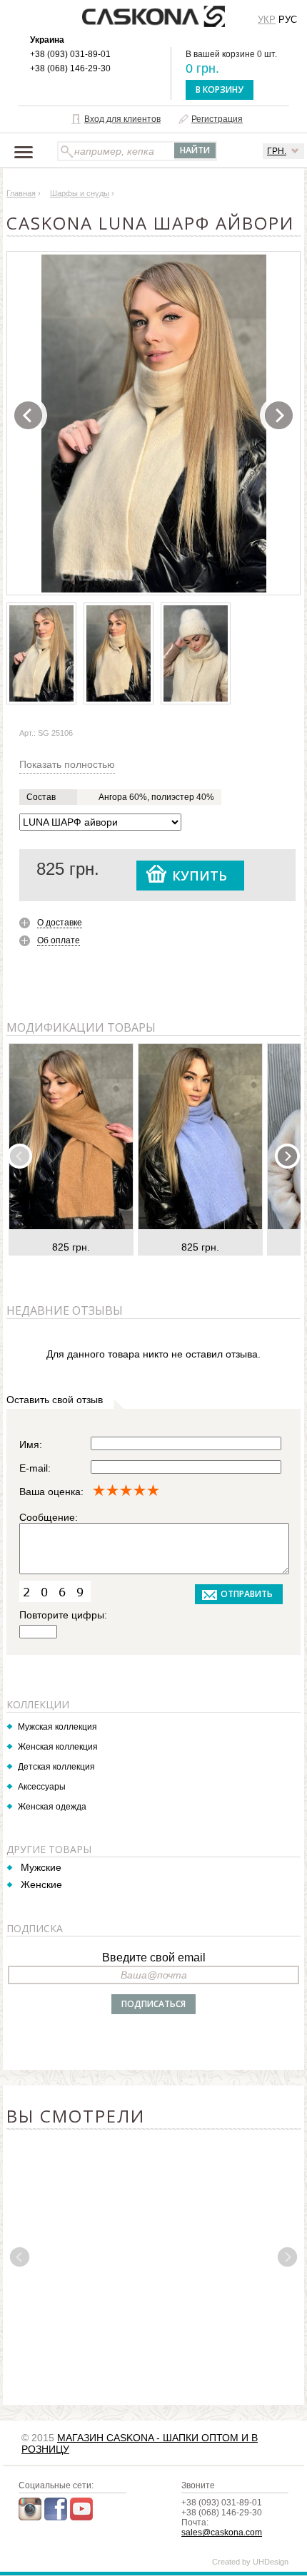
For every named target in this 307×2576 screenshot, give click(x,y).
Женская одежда (52, 1807)
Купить (200, 876)
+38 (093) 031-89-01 (70, 54)
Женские (41, 1884)
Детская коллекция (56, 1767)
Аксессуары (42, 1787)
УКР (267, 20)
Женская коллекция (58, 1747)
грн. (277, 151)
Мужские (41, 1867)
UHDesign (271, 2562)
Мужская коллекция (57, 1727)
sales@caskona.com (222, 2533)
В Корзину (220, 89)
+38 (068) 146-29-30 (70, 68)
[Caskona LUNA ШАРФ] (154, 424)
